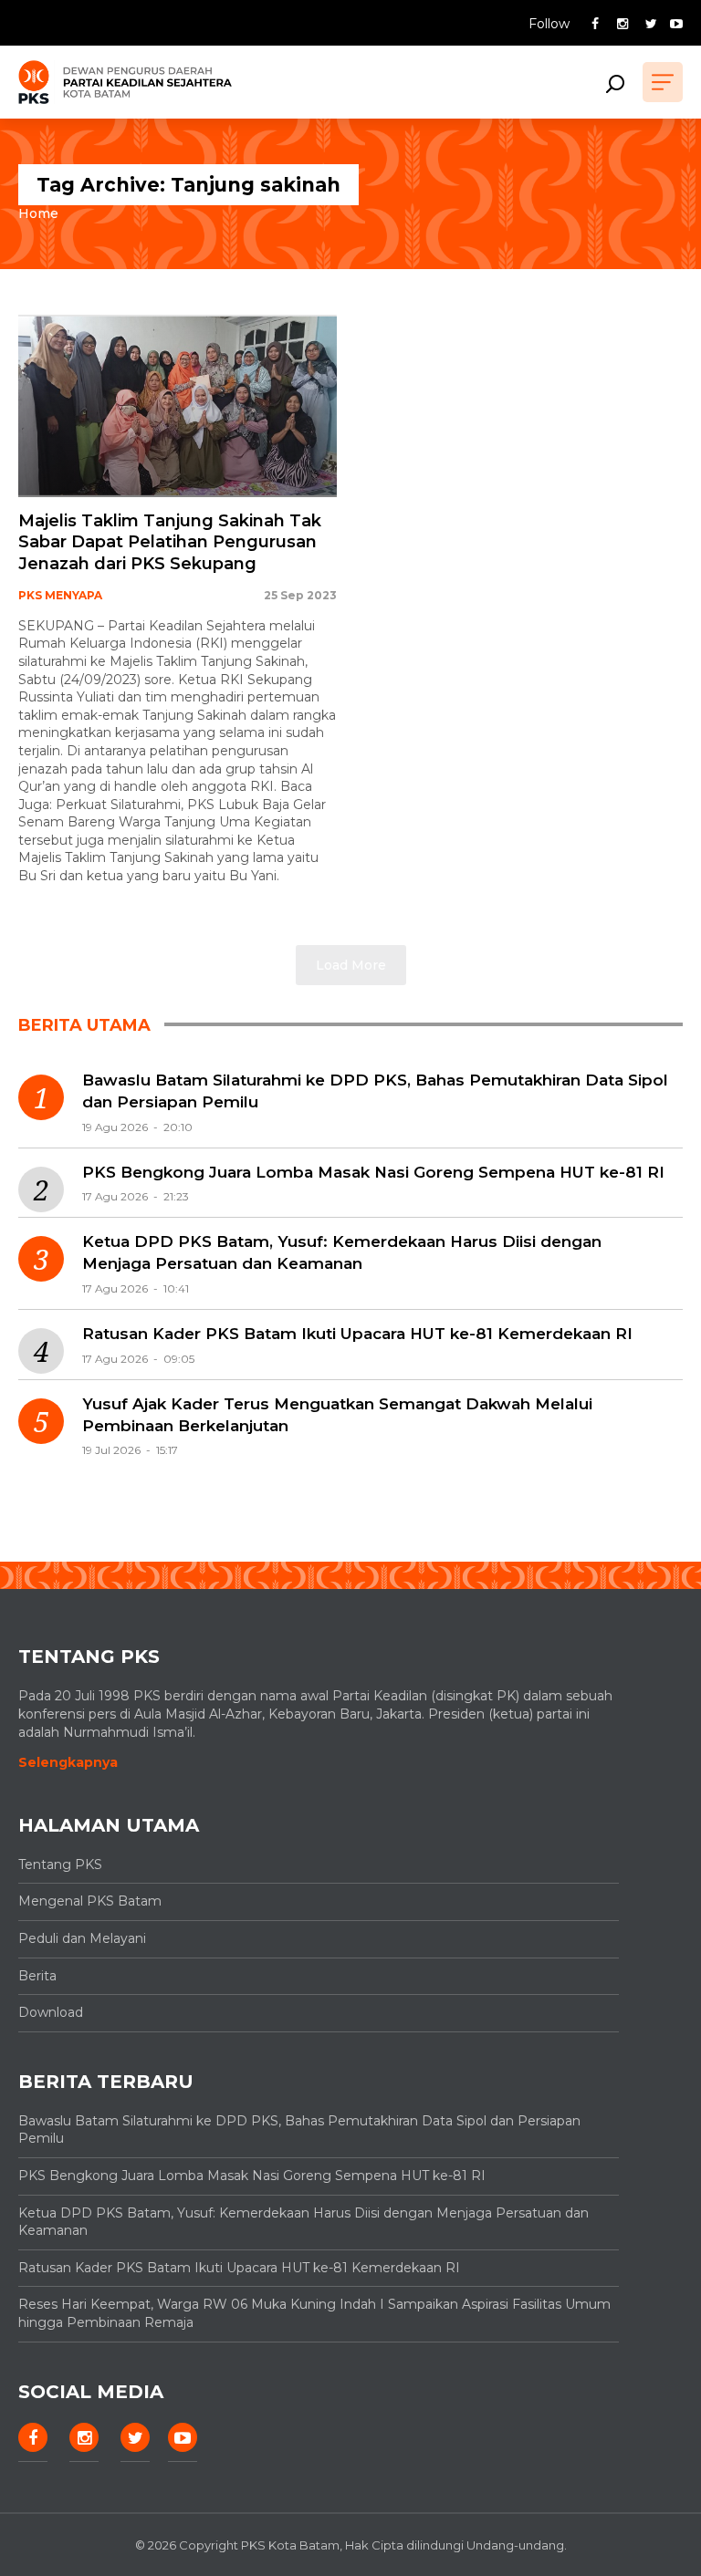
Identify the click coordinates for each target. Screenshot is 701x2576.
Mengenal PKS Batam (90, 1901)
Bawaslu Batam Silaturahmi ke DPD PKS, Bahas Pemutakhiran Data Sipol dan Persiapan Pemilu (375, 1091)
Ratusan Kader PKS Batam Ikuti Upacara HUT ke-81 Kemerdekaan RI (357, 1334)
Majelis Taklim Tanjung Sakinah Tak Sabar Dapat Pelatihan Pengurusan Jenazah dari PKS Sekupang (170, 542)
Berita (37, 1976)
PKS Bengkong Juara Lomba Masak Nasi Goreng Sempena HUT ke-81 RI (373, 1172)
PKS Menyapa (60, 595)
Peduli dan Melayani (82, 1938)
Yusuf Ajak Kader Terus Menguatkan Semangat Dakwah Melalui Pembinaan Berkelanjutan (337, 1415)
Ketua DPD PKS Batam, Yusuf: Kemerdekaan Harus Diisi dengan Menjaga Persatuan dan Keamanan (342, 1252)
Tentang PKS (60, 1864)
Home (38, 213)
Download (51, 2012)
